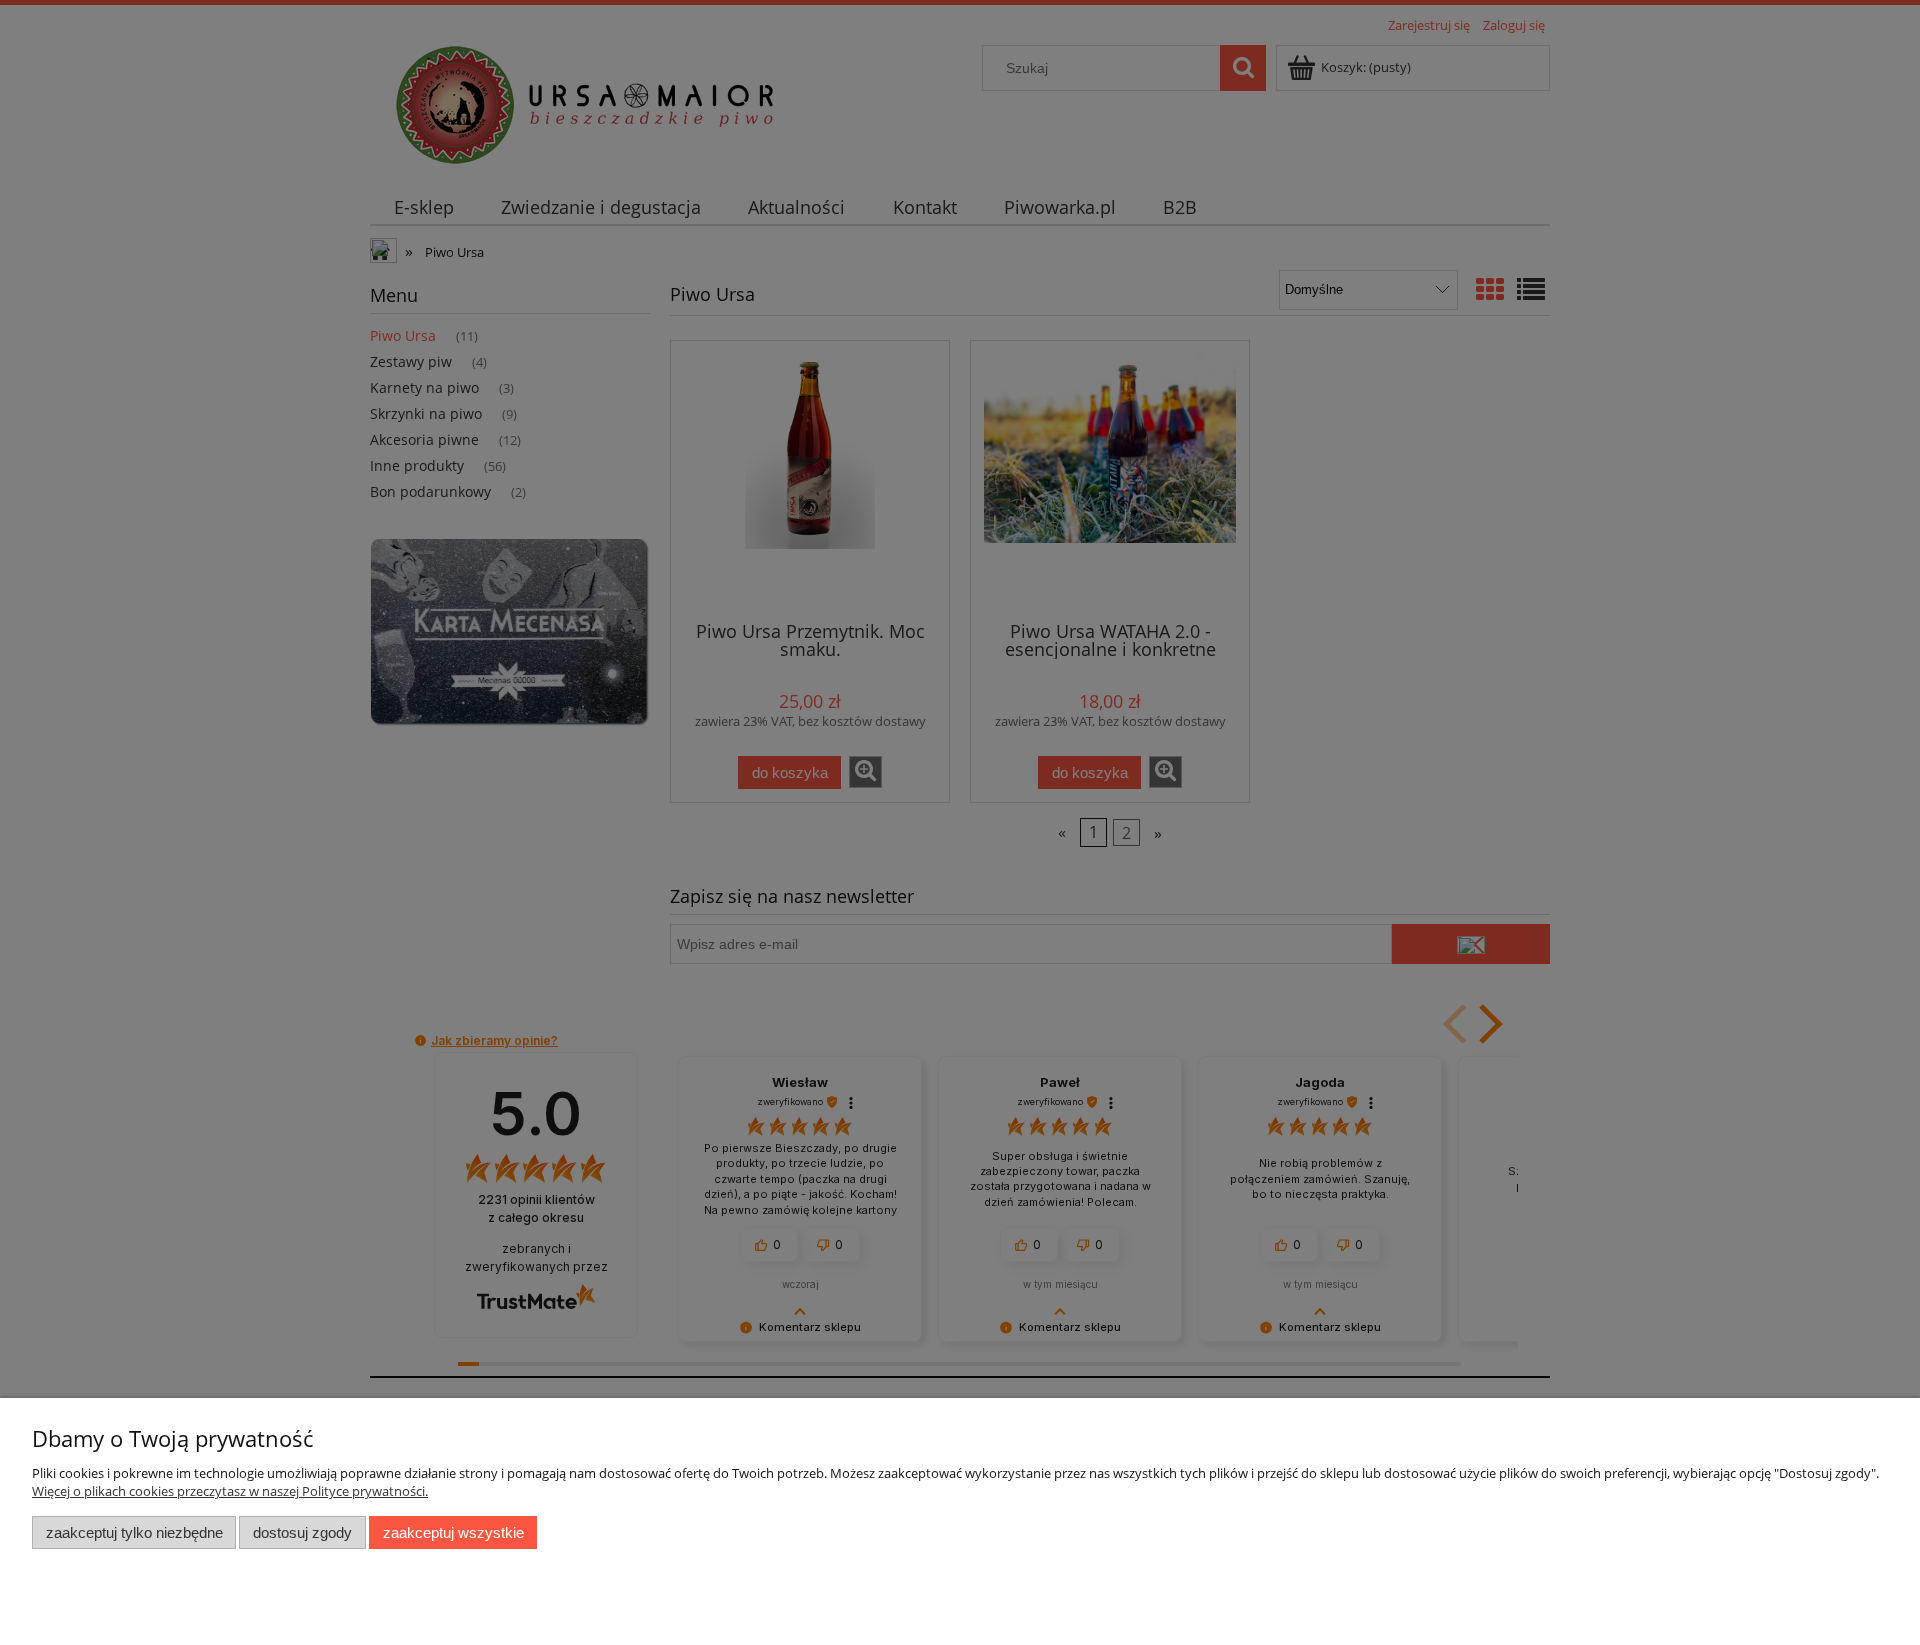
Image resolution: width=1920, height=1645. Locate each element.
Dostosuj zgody (302, 1532)
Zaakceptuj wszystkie (453, 1532)
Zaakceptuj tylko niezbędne (134, 1532)
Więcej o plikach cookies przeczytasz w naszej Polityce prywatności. (230, 1491)
